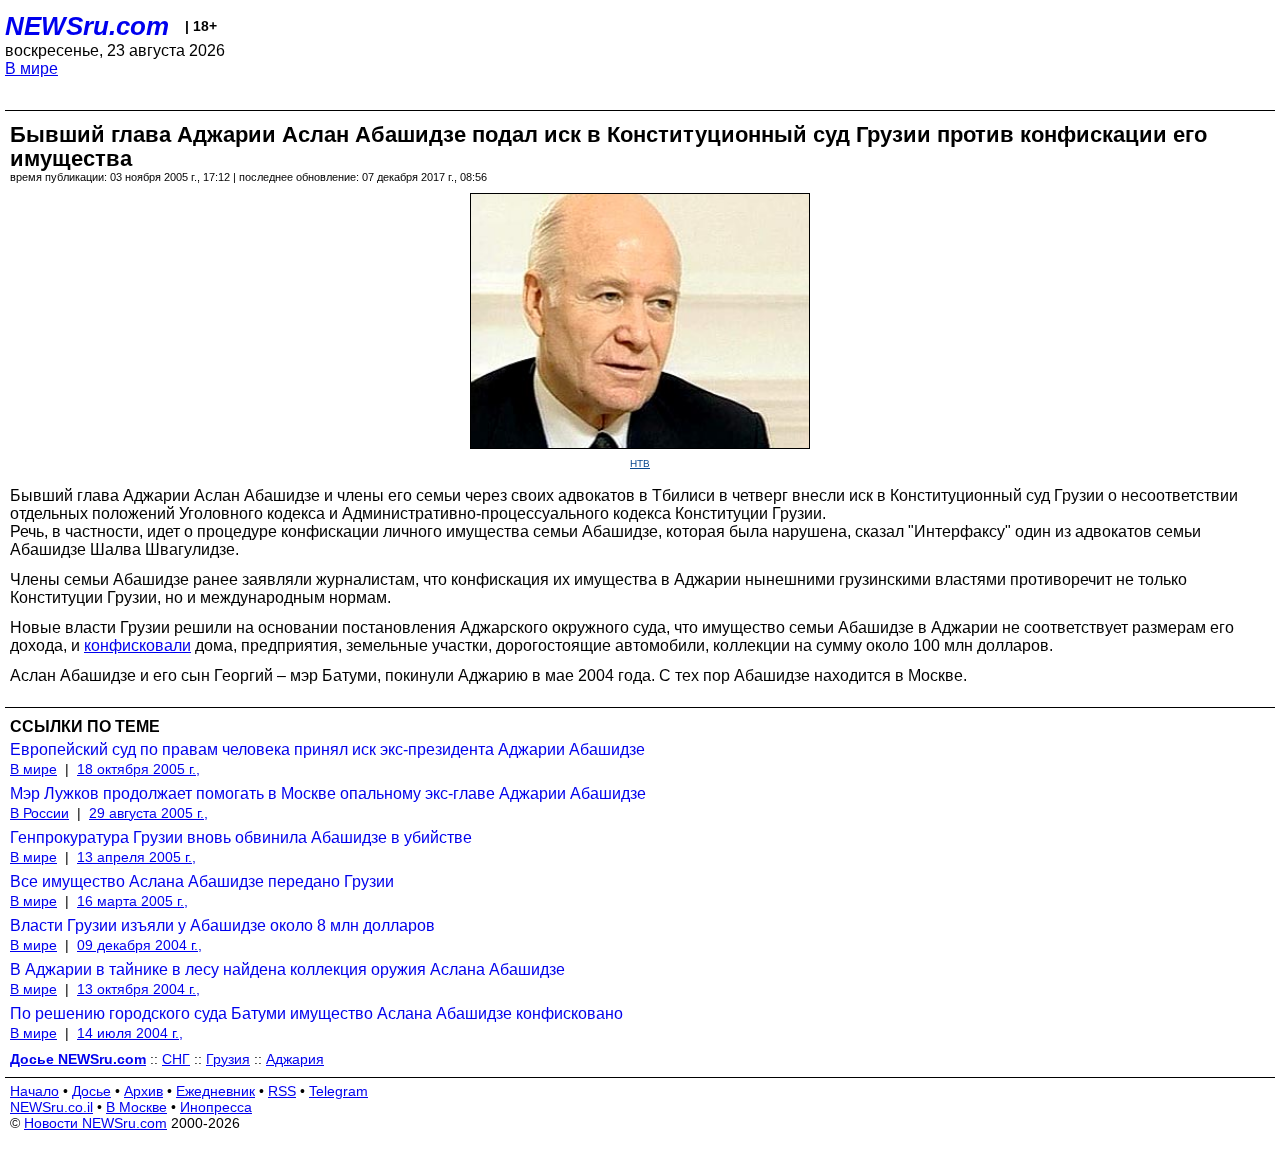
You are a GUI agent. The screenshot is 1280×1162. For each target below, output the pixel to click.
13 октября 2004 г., (138, 989)
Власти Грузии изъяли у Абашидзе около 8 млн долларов (222, 925)
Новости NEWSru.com (95, 1123)
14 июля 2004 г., (130, 1033)
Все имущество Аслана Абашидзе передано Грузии (202, 881)
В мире (31, 68)
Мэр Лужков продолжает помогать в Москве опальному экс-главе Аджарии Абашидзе (328, 793)
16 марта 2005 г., (132, 901)
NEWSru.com (87, 26)
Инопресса (216, 1107)
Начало (34, 1091)
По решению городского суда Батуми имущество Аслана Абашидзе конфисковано (316, 1013)
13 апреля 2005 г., (136, 857)
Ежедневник (215, 1091)
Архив (143, 1091)
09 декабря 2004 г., (139, 945)
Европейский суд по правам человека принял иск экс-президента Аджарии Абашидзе (327, 749)
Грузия (228, 1059)
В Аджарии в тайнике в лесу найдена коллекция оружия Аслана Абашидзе (287, 969)
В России (39, 813)
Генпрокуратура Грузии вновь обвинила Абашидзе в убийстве (241, 837)
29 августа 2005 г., (148, 813)
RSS (282, 1091)
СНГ (176, 1059)
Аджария (295, 1059)
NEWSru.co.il (51, 1107)
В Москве (136, 1107)
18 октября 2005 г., (138, 769)
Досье (91, 1091)
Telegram (338, 1091)
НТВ (640, 463)
